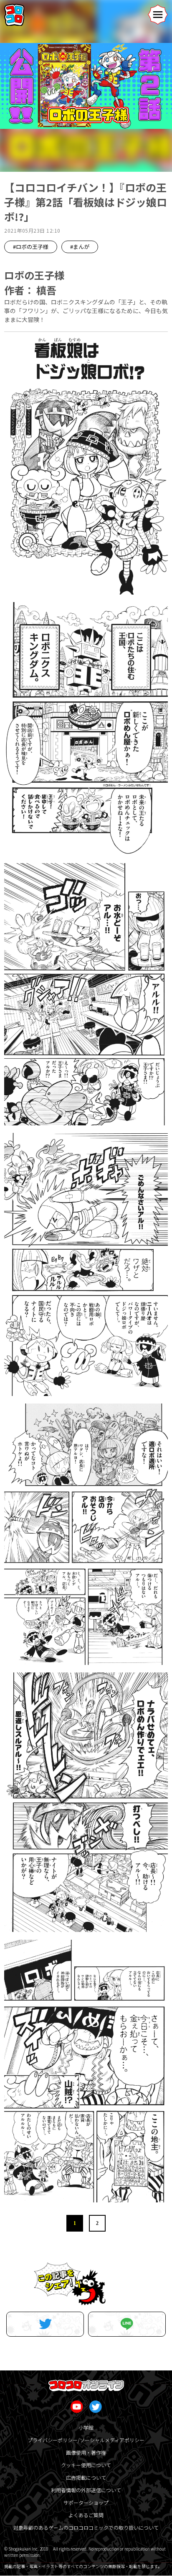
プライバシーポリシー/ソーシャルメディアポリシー (86, 2440)
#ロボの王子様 (31, 247)
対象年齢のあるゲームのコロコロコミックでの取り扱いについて (86, 2527)
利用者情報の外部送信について (86, 2490)
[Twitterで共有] (45, 2324)
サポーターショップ (86, 2502)
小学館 (86, 2427)
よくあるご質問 (86, 2515)
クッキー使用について (86, 2465)
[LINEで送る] (127, 2324)
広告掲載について (86, 2477)
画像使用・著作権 (86, 2452)
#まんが (80, 247)
